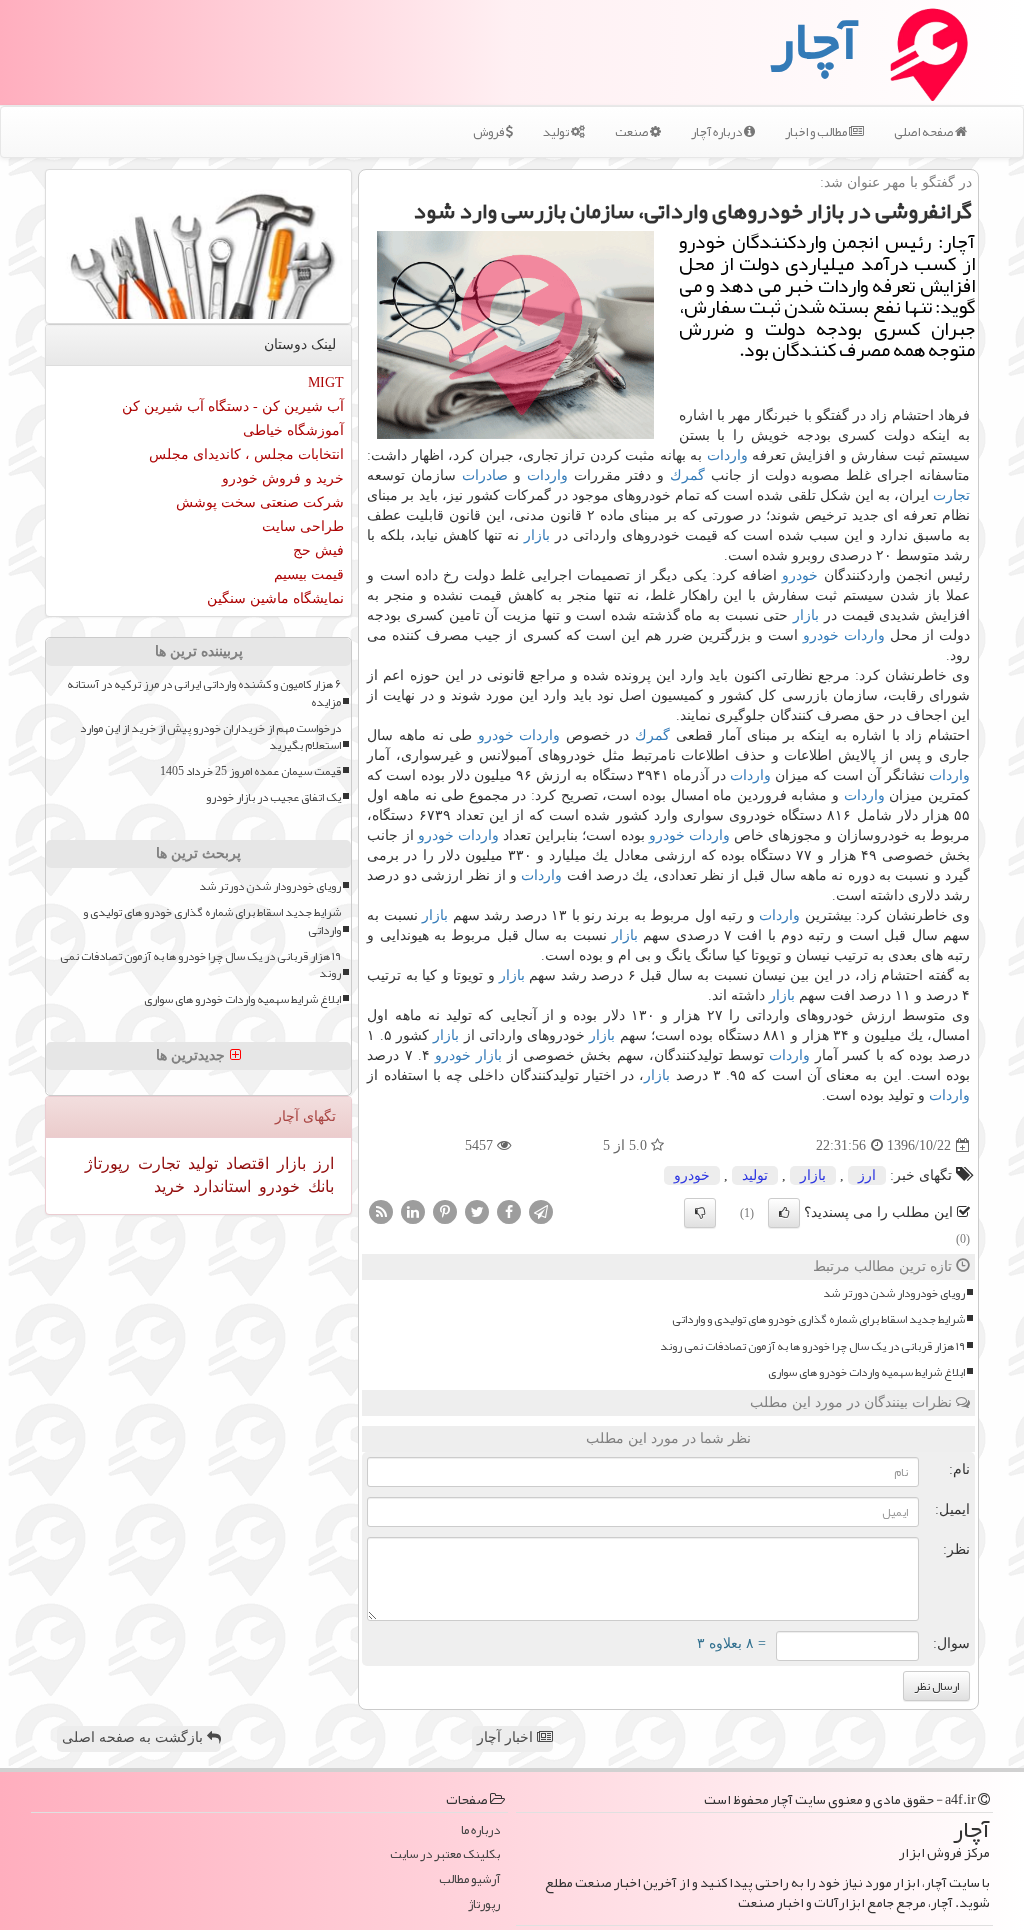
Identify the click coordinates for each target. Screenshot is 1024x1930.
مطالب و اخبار (817, 132)
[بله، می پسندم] (784, 1213)
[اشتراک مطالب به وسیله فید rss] (381, 1211)
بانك (319, 1186)
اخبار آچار (507, 1737)
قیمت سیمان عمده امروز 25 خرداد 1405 (250, 771)
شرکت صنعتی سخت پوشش (260, 502)
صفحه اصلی (924, 132)
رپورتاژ (107, 1163)
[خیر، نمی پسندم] (700, 1213)
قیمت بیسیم (309, 574)
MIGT (326, 382)
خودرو (800, 575)
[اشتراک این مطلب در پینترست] (445, 1211)
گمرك (687, 475)
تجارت (951, 495)
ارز (867, 1175)
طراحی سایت (303, 526)
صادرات (485, 475)
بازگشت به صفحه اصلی (134, 1737)
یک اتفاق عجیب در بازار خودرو (273, 797)
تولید (557, 132)
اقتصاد (245, 1163)
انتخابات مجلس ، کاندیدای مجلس (246, 454)
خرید (169, 1186)
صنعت (632, 132)
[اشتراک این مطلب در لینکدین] (413, 1211)
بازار (537, 535)
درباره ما (480, 1830)
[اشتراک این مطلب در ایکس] (477, 1211)
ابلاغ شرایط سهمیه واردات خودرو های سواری (866, 1372)
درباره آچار (717, 132)
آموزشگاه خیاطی (293, 430)
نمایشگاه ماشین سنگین (275, 598)
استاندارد (220, 1186)
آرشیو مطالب (469, 1879)
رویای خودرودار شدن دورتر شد (894, 1293)
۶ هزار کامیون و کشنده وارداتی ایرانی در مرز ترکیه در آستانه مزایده (204, 693)
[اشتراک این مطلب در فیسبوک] (509, 1211)
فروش (489, 132)
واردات (727, 455)
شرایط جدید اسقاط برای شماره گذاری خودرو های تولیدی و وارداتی (818, 1319)
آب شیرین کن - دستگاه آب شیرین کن (233, 406)
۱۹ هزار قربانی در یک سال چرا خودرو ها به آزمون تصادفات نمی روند (812, 1346)
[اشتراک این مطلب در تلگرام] (541, 1211)
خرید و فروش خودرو (283, 478)
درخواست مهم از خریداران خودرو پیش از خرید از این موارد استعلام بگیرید (210, 737)
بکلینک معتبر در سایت (445, 1854)
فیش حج (318, 550)
